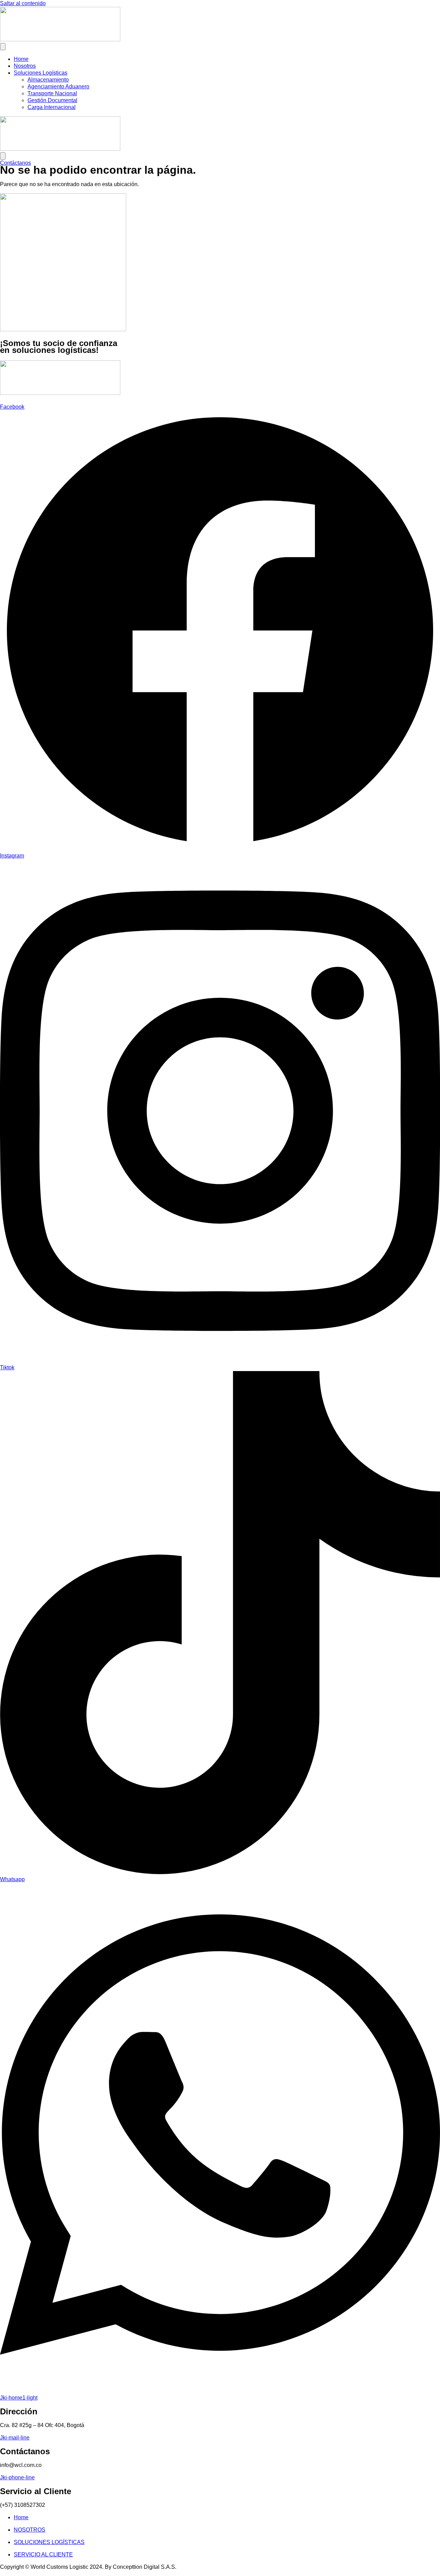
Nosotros (25, 66)
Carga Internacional (52, 107)
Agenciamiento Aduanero (58, 87)
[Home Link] (60, 149)
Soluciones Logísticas (41, 73)
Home (21, 59)
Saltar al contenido (23, 3)
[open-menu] (3, 47)
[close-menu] (3, 156)
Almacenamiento (48, 80)
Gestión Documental (52, 100)
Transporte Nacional (52, 93)
